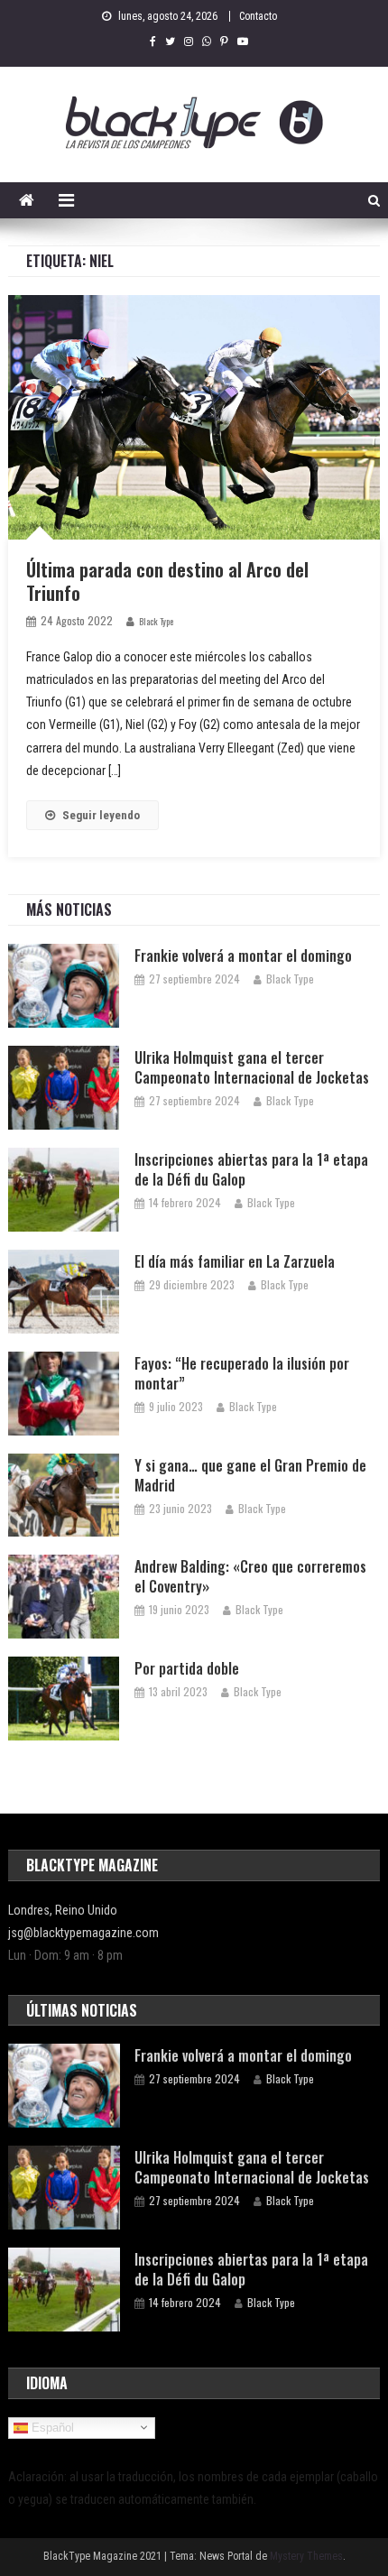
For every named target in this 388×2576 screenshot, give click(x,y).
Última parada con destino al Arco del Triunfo (167, 581)
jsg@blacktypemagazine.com (83, 1933)
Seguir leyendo (101, 815)
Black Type (156, 621)
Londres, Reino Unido (63, 1910)
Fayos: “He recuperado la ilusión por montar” (242, 1373)
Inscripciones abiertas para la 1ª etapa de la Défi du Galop (251, 1169)
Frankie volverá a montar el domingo (243, 956)
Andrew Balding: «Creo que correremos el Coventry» (250, 1576)
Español (51, 2427)
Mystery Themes (306, 2556)
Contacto (258, 16)
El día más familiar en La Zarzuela (235, 1261)
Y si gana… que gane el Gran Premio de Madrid (250, 1475)
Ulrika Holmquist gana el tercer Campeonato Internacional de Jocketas (252, 1067)
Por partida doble (187, 1668)
